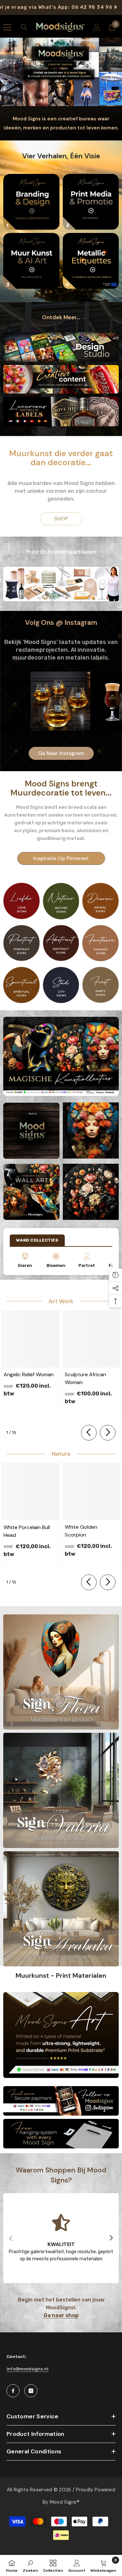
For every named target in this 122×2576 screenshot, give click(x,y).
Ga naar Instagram (61, 753)
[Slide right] (108, 1433)
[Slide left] (89, 1433)
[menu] (7, 27)
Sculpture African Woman (85, 1378)
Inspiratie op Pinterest (61, 858)
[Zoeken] (24, 27)
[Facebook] (13, 2391)
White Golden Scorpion (81, 1531)
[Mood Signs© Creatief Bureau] (31, 202)
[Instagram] (31, 2391)
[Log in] (97, 27)
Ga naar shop (61, 2316)
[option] (61, 1057)
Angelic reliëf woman (29, 1374)
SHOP (61, 519)
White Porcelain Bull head (27, 1531)
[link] (61, 2238)
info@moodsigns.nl (27, 2369)
